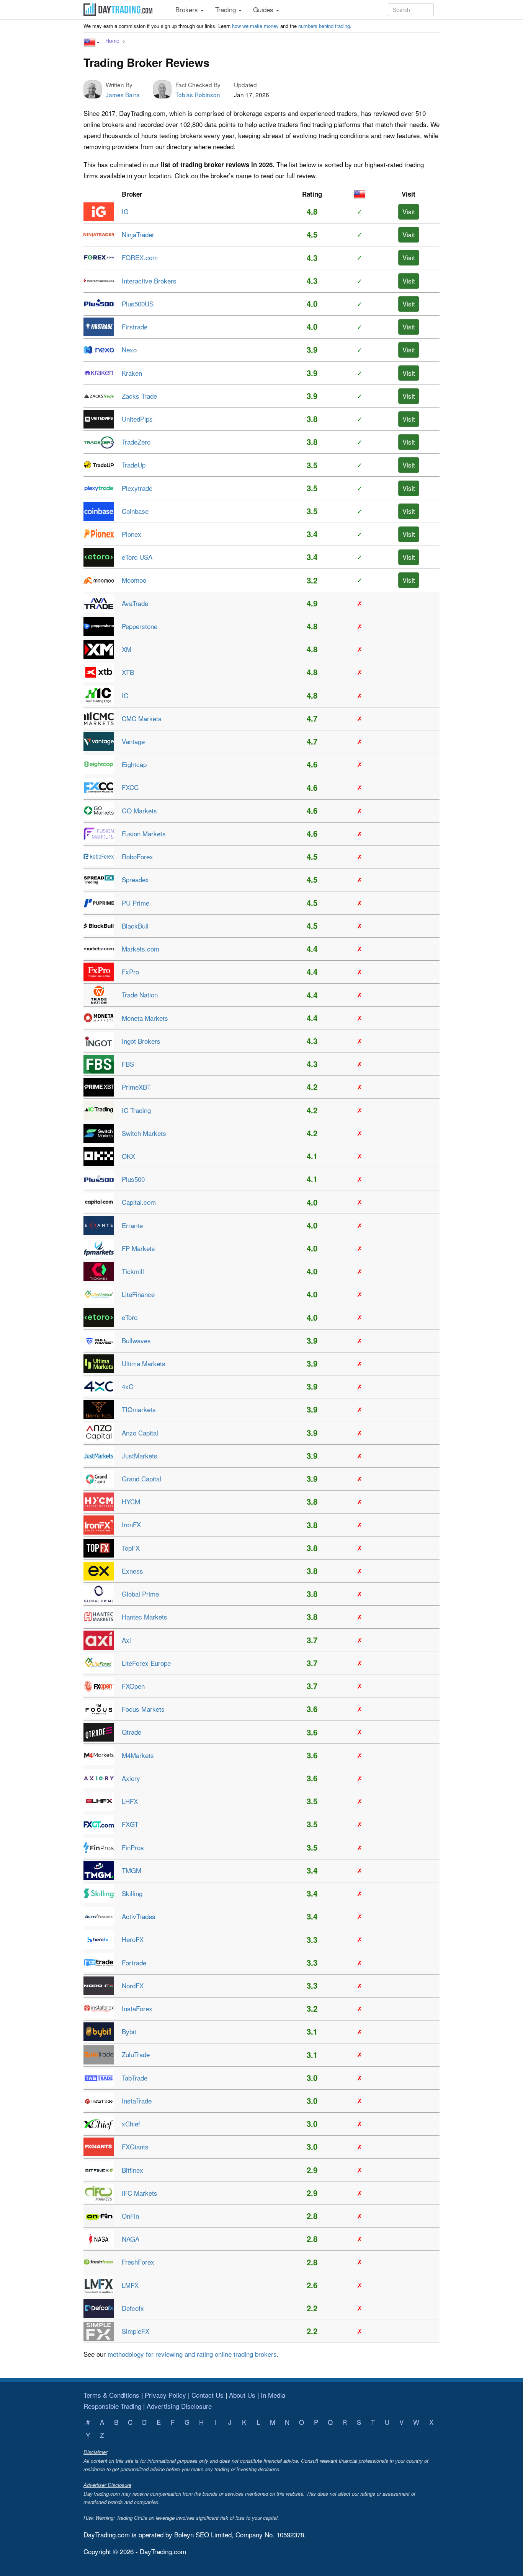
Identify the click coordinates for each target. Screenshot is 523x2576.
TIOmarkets (139, 1409)
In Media (273, 2395)
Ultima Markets (144, 1363)
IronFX (131, 1524)
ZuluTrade (136, 2054)
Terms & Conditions (111, 2395)
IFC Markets (140, 2193)
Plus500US (138, 304)
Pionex (132, 534)
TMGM (132, 1870)
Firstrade (135, 327)
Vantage (133, 741)
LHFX (130, 1801)
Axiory (131, 1778)
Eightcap (134, 764)
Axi (126, 1640)
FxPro (130, 972)
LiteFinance (138, 1294)
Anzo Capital (140, 1433)
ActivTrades (139, 1916)
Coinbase (135, 511)
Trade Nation (140, 995)
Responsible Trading (112, 2406)
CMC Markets (142, 718)
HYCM (131, 1501)
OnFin (130, 2216)
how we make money (255, 26)
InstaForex (137, 2008)
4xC (127, 1386)
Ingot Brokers (141, 1041)
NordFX (133, 1985)
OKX (128, 1156)
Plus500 (133, 1179)
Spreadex (135, 879)
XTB (128, 672)
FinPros (133, 1847)
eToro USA (137, 557)
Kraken (132, 373)
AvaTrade (135, 603)
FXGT (130, 1824)
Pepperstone (140, 626)
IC (125, 695)
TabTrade (135, 2078)
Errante (132, 1225)
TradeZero (136, 442)
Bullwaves (136, 1340)
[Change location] (92, 42)
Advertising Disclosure (179, 2406)
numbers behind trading (324, 26)
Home (112, 41)
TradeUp (134, 465)
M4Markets (138, 1755)
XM (127, 649)
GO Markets (139, 811)
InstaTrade (137, 2101)
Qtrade (132, 1732)
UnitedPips (137, 419)
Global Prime (140, 1594)
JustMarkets (140, 1456)
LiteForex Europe (146, 1663)
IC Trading (136, 1110)
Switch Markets (144, 1133)
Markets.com (141, 949)
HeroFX (133, 1939)
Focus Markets (143, 1709)
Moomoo (134, 580)
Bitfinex (132, 2170)
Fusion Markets (144, 833)
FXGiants (135, 2147)
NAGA (131, 2239)
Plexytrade (137, 488)
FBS (128, 1064)
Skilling (132, 1893)
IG (125, 211)
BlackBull (135, 926)
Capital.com (139, 1202)
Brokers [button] (188, 9)
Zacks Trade (139, 396)
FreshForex (138, 2262)
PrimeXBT (136, 1087)
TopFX (131, 1548)
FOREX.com (140, 257)
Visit (409, 211)
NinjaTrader (138, 234)
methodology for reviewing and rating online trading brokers (192, 2354)
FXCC (130, 787)
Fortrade (134, 1963)
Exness (132, 1571)
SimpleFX (136, 2331)
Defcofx (133, 2308)
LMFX (130, 2285)
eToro (130, 1317)
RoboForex (137, 856)
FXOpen (133, 1686)
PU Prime (136, 903)
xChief (131, 2124)
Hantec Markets (145, 1617)
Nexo (129, 349)
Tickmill (133, 1271)
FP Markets (138, 1248)
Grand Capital (141, 1479)
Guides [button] (264, 9)
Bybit (129, 2031)
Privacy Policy (165, 2395)
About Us (242, 2395)
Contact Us (208, 2395)
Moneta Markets (145, 1018)
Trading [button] (226, 9)
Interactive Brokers (149, 281)
